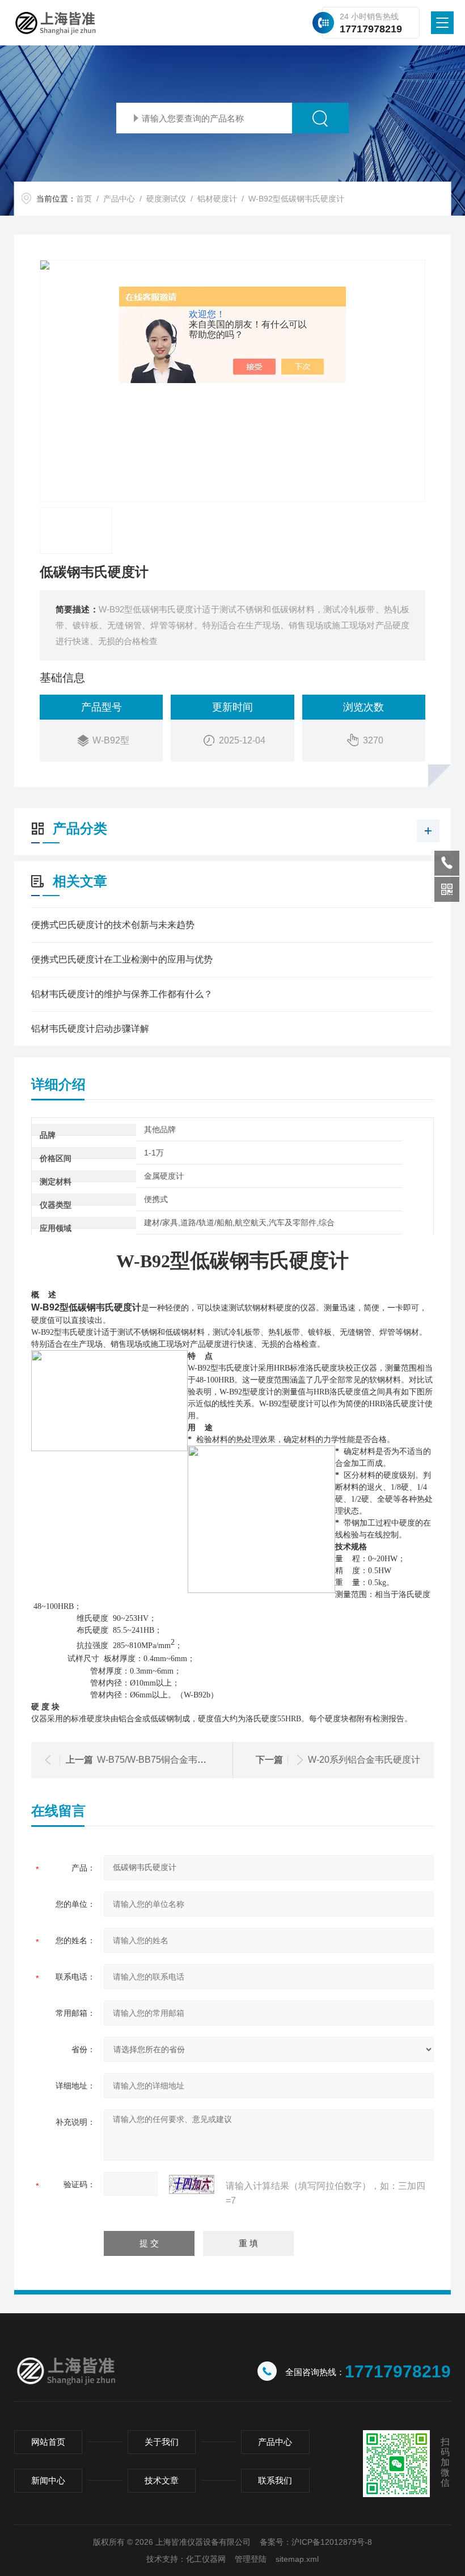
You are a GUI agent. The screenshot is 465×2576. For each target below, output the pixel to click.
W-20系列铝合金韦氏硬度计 (364, 1760)
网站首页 (48, 2442)
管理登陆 (251, 2559)
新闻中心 (48, 2480)
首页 (84, 199)
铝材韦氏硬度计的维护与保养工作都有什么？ (122, 994)
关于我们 (162, 2442)
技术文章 (162, 2480)
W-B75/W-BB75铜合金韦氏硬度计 (165, 1760)
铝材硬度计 (217, 199)
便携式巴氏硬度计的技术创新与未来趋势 (113, 925)
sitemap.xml (297, 2559)
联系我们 (275, 2480)
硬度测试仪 (166, 199)
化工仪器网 (206, 2559)
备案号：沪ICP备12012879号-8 (316, 2542)
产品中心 (119, 199)
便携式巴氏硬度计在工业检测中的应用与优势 (122, 959)
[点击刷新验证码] (192, 2184)
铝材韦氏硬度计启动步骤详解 (90, 1029)
